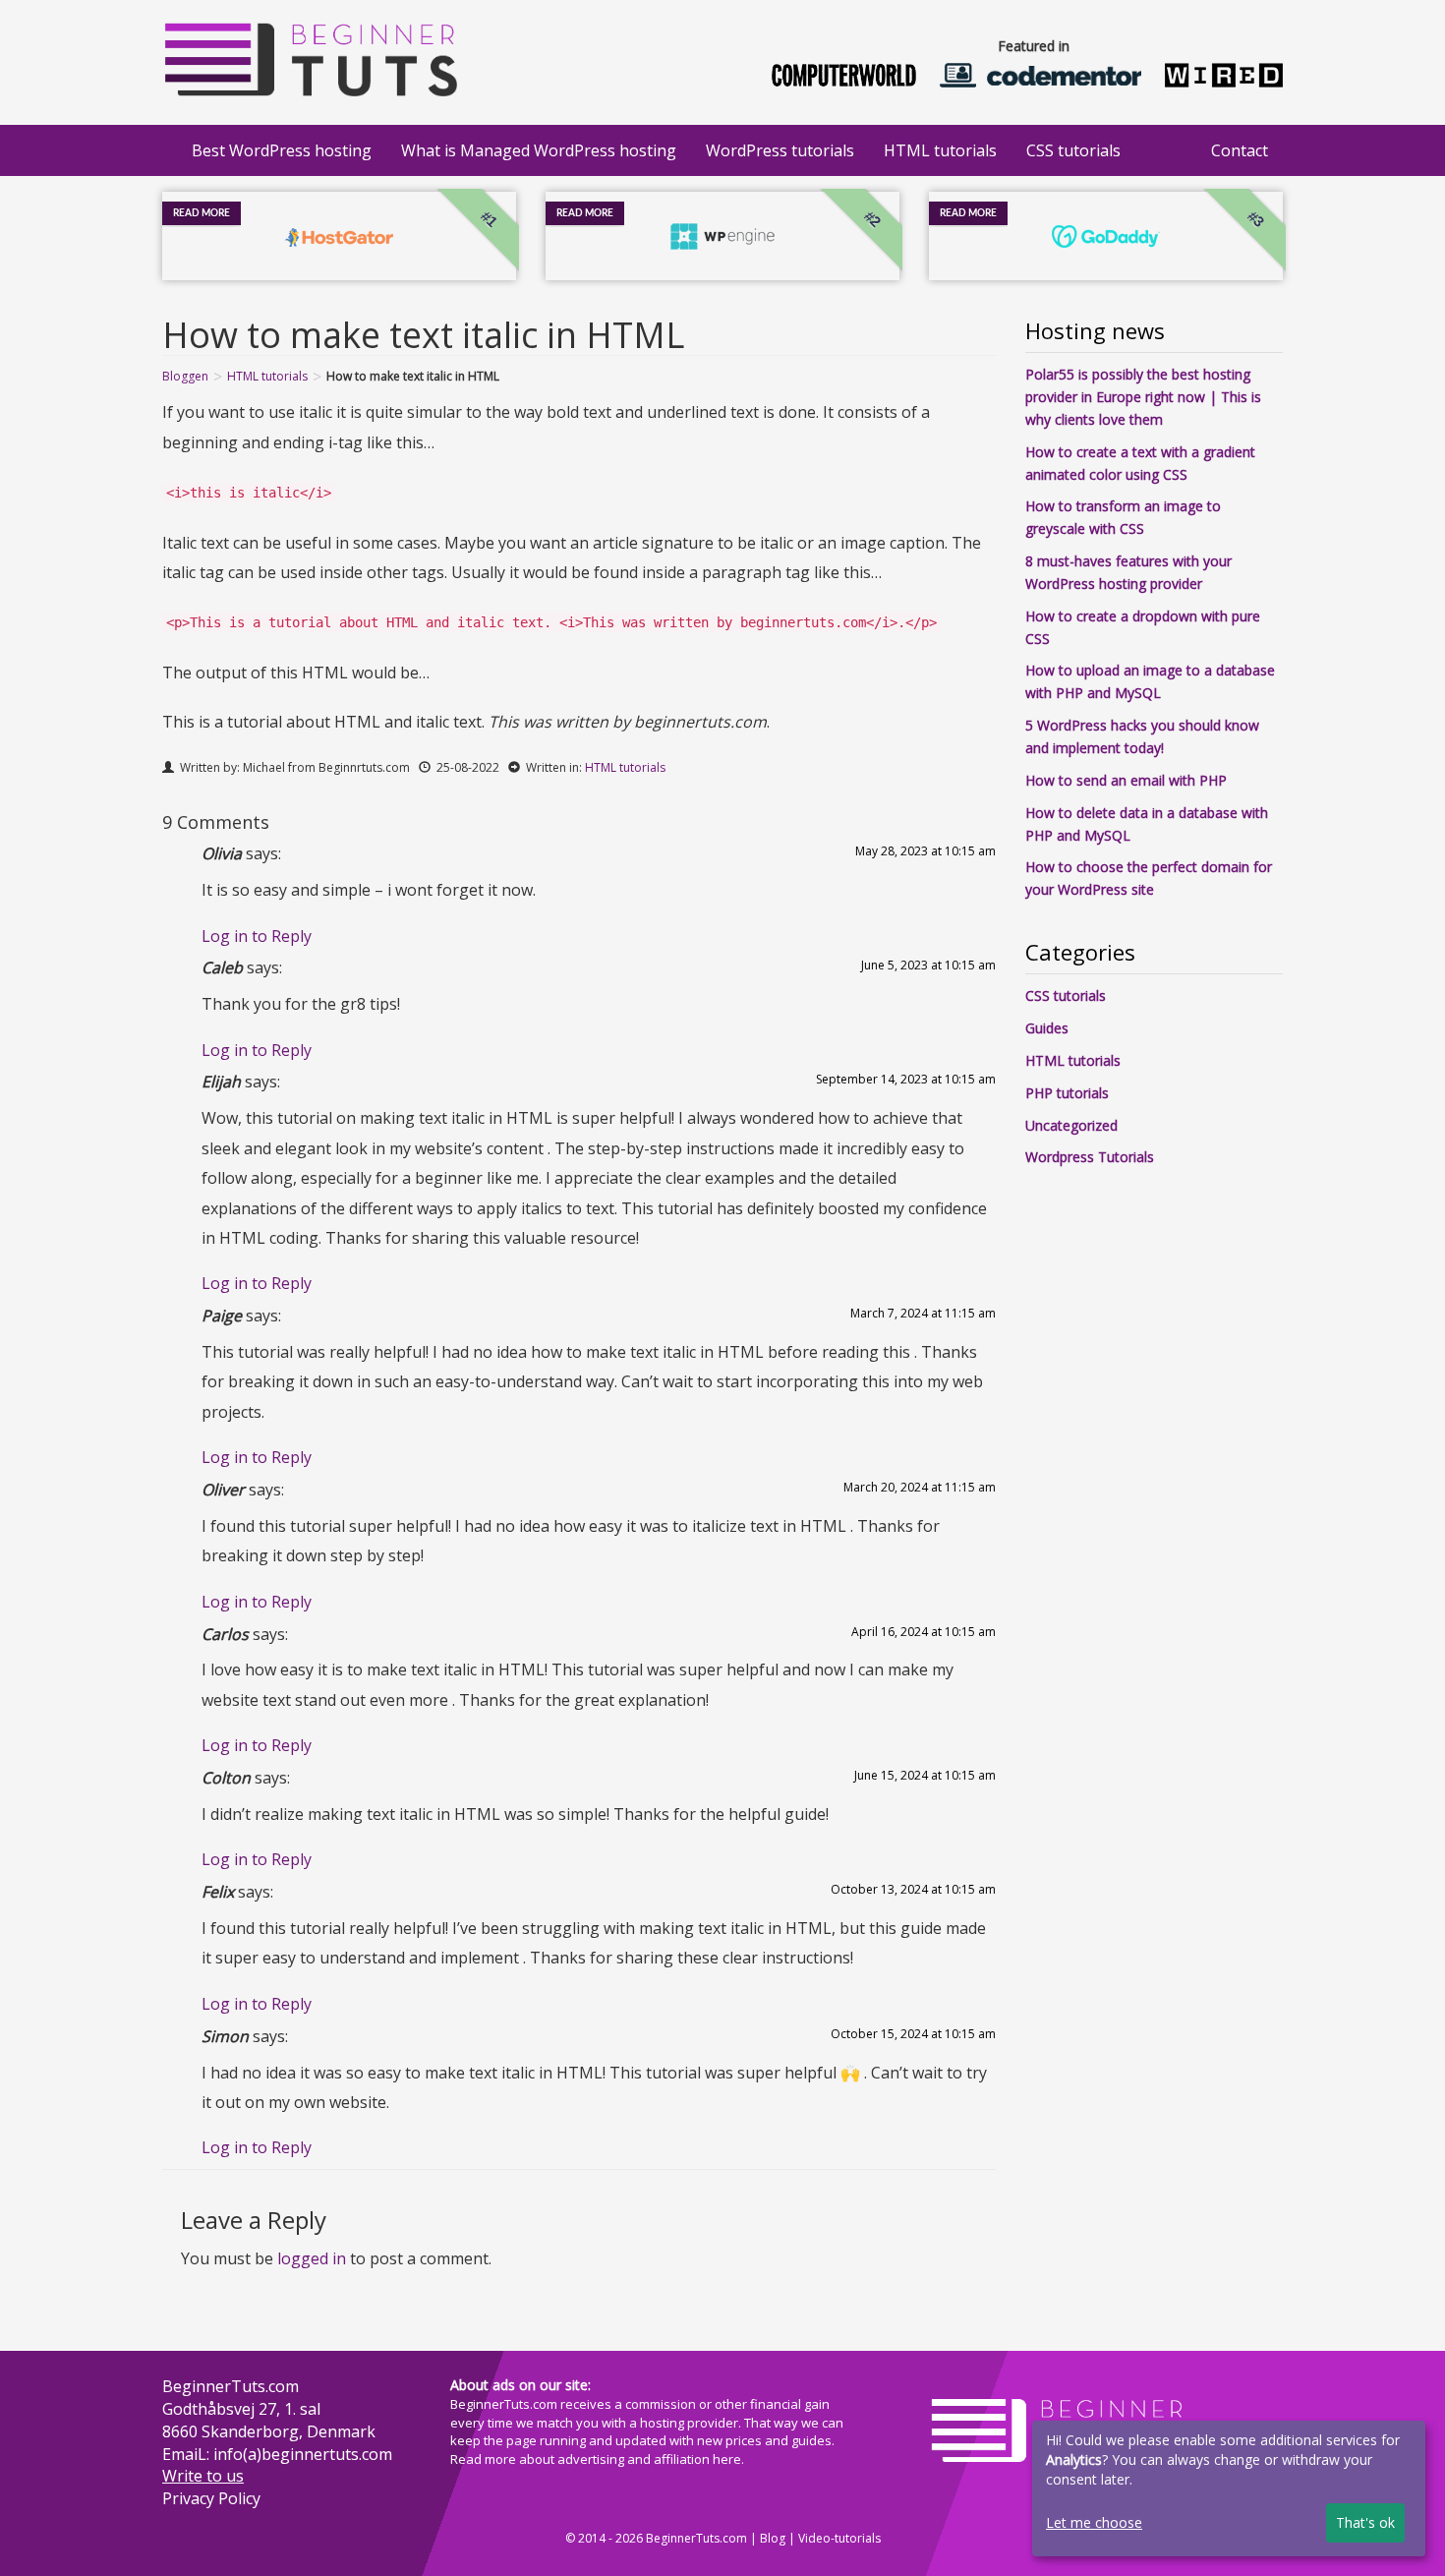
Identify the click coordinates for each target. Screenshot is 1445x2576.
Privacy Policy (211, 2498)
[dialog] (1229, 2488)
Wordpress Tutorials (1090, 1157)
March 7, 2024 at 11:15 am (923, 1313)
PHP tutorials (1067, 1093)
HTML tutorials (940, 150)
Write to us (203, 2476)
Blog (773, 2538)
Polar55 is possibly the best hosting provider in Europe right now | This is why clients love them (1143, 397)
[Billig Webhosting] (310, 55)
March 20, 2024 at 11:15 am (920, 1487)
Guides (1047, 1028)
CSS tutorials (1073, 150)
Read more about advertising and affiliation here (596, 2459)
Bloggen (185, 376)
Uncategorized (1071, 1125)
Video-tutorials (839, 2538)
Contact (1240, 150)
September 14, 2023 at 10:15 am (906, 1079)
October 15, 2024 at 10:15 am (913, 2034)
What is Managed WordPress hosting (539, 150)
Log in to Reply (257, 936)
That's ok (1365, 2522)
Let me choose (1094, 2522)
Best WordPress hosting (282, 150)
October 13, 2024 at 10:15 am (913, 1889)
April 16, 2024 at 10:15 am (924, 1632)
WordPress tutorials (780, 150)
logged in (312, 2258)
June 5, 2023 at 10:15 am (928, 965)
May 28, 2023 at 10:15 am (925, 851)
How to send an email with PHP (1126, 780)
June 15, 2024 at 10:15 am (925, 1775)
